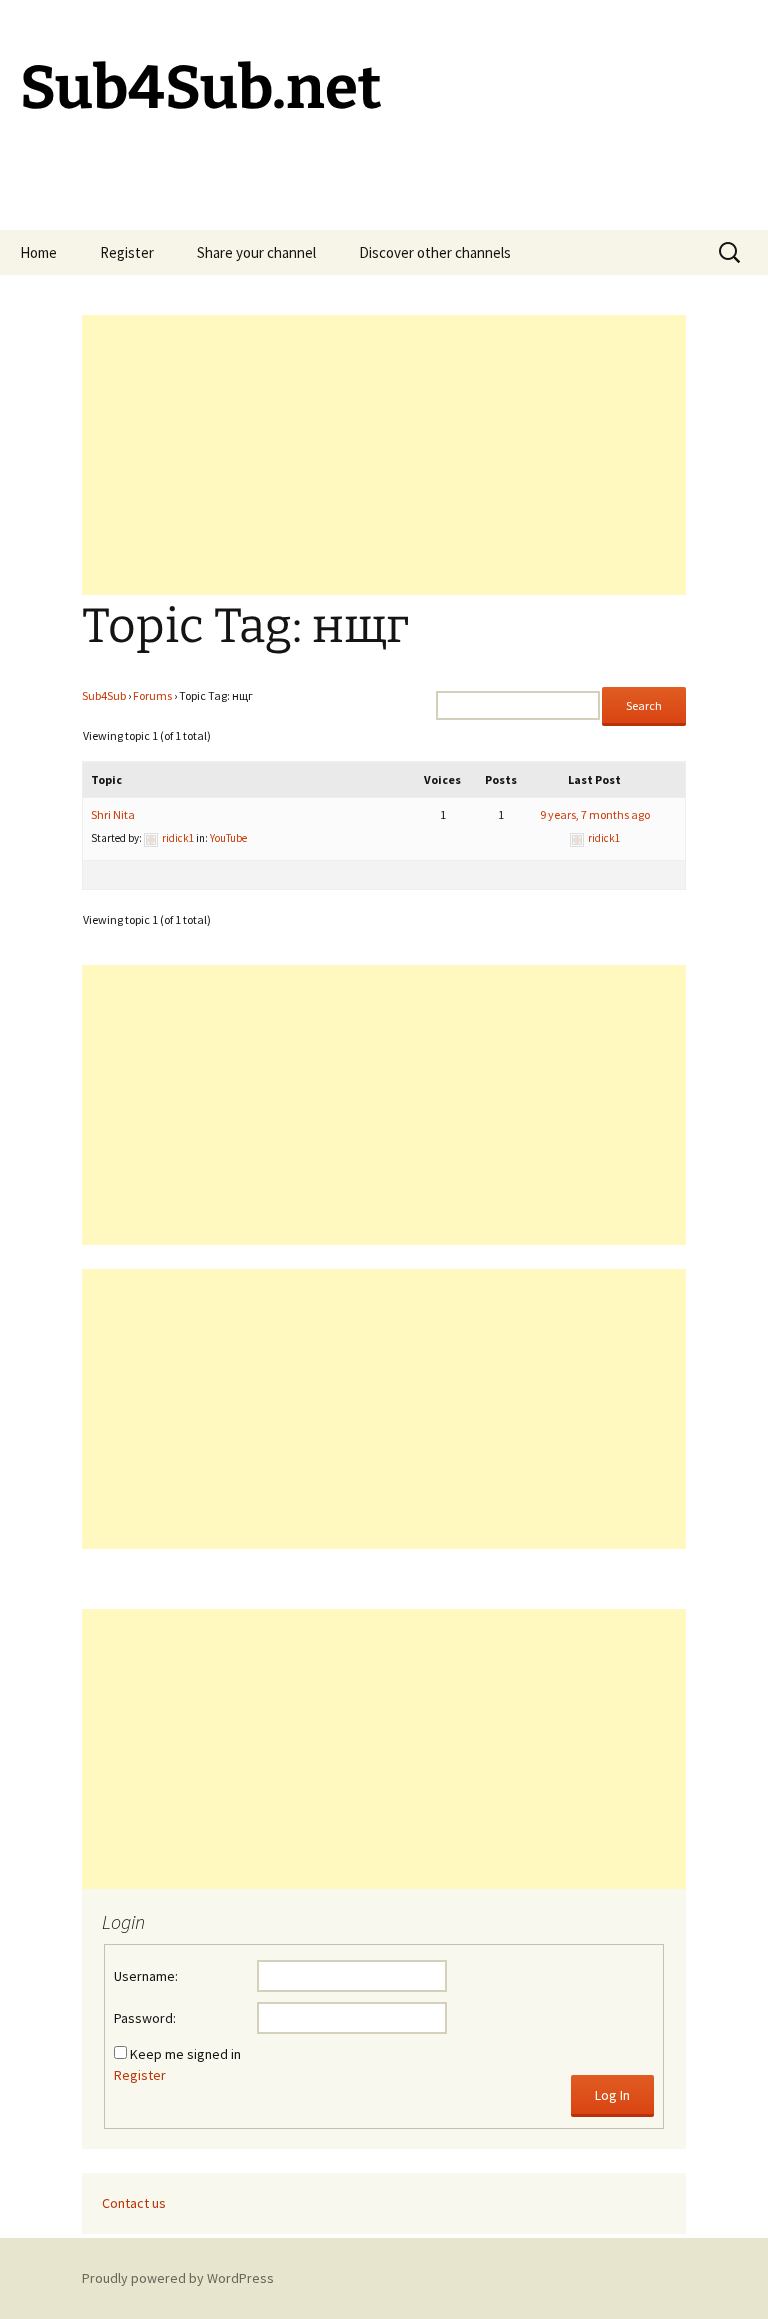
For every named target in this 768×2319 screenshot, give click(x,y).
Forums (152, 695)
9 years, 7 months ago (595, 814)
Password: (145, 2018)
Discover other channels (435, 252)
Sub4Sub (104, 695)
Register (127, 252)
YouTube (228, 838)
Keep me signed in (185, 2054)
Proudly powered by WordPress (178, 2278)
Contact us (134, 2203)
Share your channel (256, 252)
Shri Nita (113, 814)
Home (38, 252)
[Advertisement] (384, 455)
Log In (612, 2095)
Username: (146, 1976)
